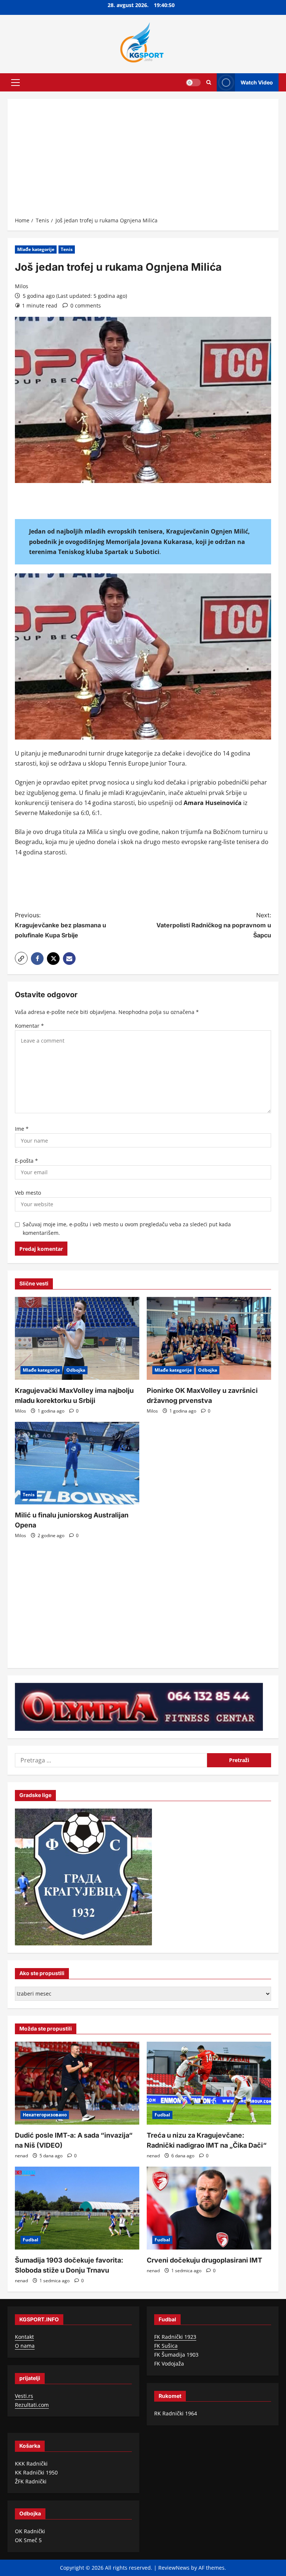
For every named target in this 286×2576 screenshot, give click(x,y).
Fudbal (162, 2115)
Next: (214, 925)
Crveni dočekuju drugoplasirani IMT (204, 2260)
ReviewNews (174, 2568)
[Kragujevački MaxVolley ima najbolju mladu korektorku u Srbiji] (77, 1338)
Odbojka (76, 1370)
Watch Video (257, 82)
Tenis (67, 249)
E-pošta (26, 1161)
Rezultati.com (32, 2405)
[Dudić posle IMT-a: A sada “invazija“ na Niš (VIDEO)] (77, 2083)
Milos (22, 286)
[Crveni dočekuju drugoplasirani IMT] (209, 2208)
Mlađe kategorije (36, 249)
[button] (15, 82)
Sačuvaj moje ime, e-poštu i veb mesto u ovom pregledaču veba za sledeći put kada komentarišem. (127, 1229)
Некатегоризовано (45, 2115)
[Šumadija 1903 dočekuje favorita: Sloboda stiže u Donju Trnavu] (77, 2208)
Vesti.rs (24, 2396)
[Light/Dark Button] (193, 82)
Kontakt (24, 2337)
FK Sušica (166, 2346)
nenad (21, 2156)
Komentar (29, 1026)
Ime (22, 1129)
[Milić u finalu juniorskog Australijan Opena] (77, 1463)
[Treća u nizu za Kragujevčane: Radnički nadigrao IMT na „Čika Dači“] (209, 2083)
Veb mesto (28, 1193)
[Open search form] (209, 82)
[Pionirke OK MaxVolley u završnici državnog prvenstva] (209, 1338)
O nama (25, 2346)
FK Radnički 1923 (175, 2337)
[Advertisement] (143, 160)
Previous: (61, 925)
